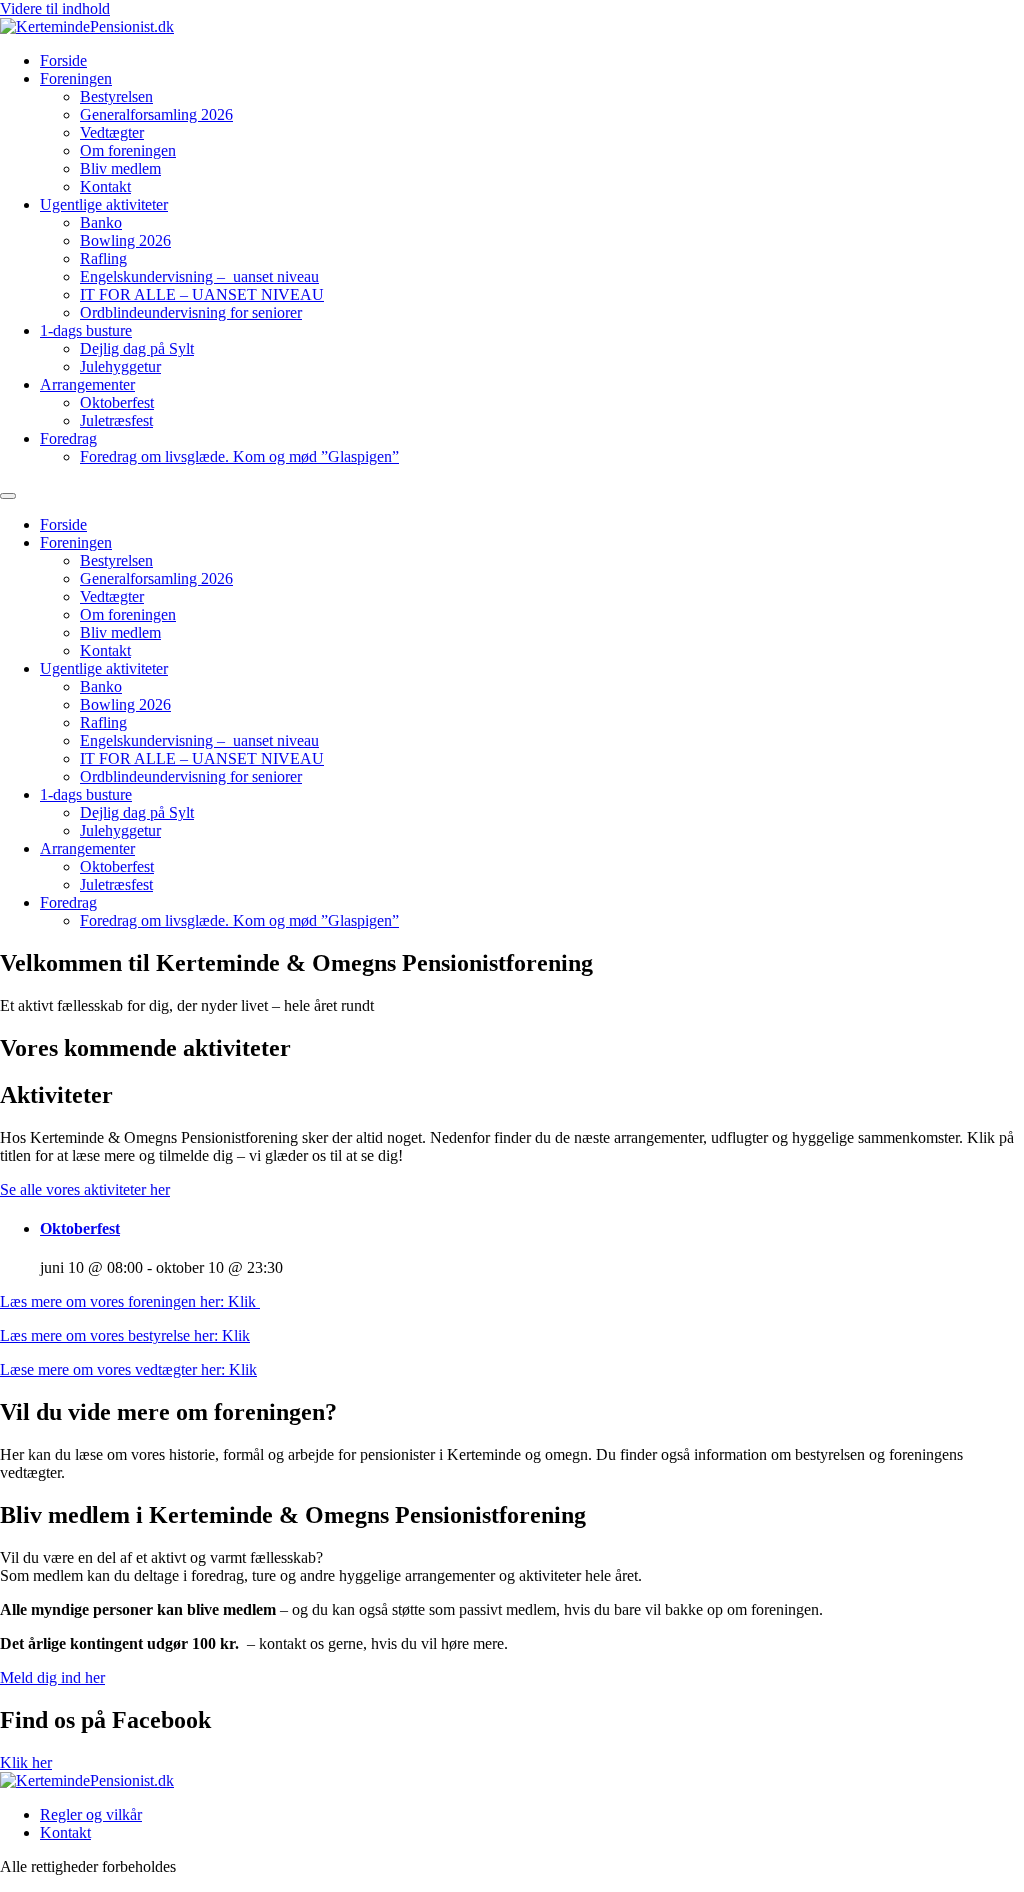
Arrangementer (87, 384)
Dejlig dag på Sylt (137, 348)
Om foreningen (128, 150)
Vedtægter (112, 132)
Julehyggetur (120, 366)
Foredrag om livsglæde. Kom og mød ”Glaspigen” (239, 456)
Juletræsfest (116, 420)
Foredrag (68, 438)
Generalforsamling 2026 (156, 114)
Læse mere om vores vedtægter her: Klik (128, 1369)
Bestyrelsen (116, 96)
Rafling (103, 258)
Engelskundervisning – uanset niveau (199, 276)
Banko (101, 222)
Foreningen (76, 78)
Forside (63, 60)
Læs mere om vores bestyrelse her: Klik (125, 1335)
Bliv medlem (120, 168)
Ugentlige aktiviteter (104, 204)
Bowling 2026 (125, 240)
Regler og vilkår (91, 1814)
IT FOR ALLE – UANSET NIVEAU (202, 294)
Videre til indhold (55, 8)
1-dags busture (86, 330)
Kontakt (105, 186)
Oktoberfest (117, 402)
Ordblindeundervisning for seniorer (191, 312)
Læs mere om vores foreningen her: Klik (130, 1301)
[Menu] (8, 496)
